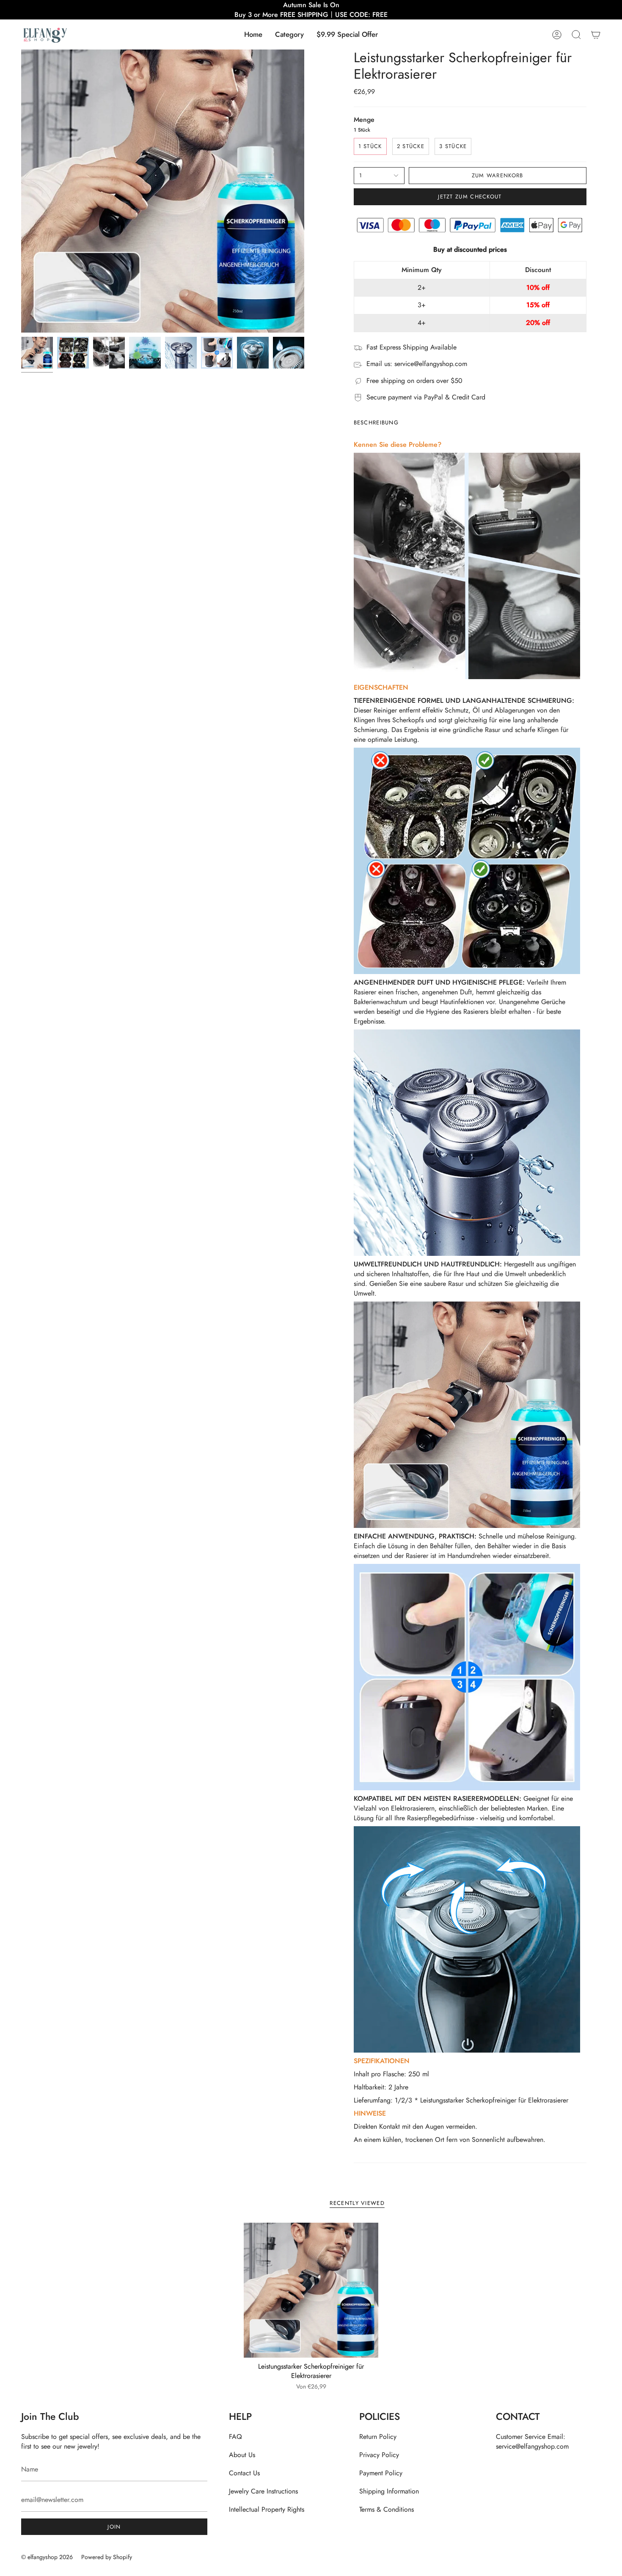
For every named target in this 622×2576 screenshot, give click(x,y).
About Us (242, 2455)
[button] (289, 34)
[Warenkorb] (596, 34)
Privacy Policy (379, 2455)
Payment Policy (381, 2473)
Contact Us (244, 2473)
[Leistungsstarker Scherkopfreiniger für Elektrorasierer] (311, 2290)
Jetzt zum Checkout (470, 197)
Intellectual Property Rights (267, 2509)
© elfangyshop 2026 (47, 2557)
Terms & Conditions (387, 2509)
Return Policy (378, 2437)
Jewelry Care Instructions (263, 2491)
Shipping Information (389, 2491)
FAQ (235, 2437)
